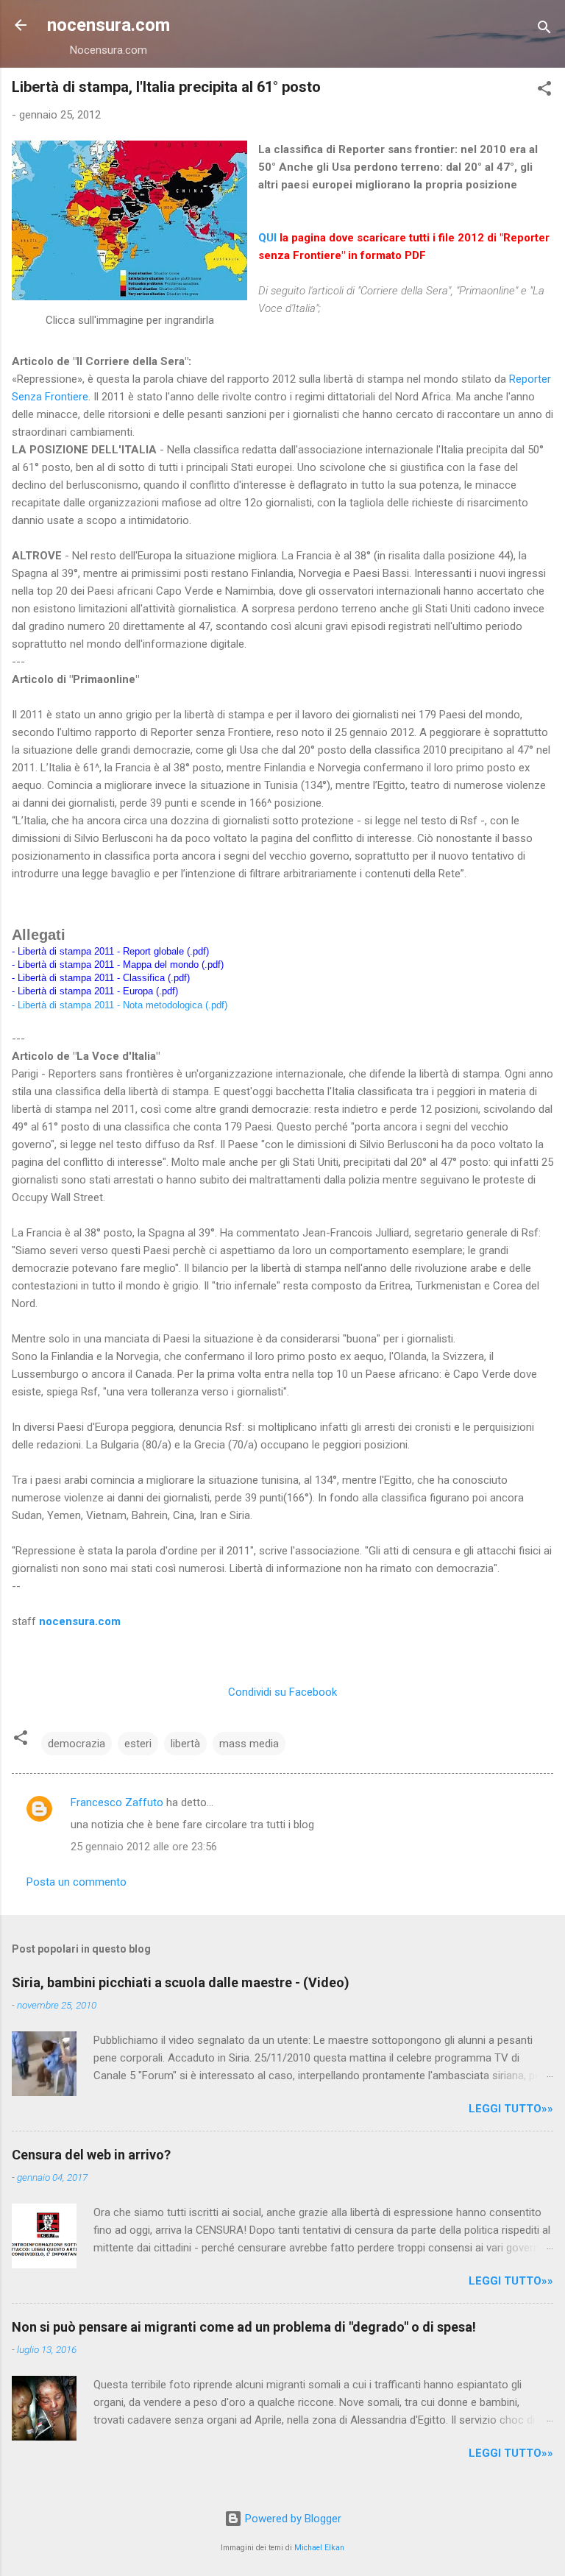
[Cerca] (544, 30)
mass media (249, 1744)
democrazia (77, 1744)
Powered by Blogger (292, 2519)
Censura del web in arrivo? (91, 2155)
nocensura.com (109, 25)
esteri (138, 1744)
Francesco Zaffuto (117, 1802)
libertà (185, 1744)
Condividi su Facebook (282, 1692)
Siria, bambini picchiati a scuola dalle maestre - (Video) (181, 1982)
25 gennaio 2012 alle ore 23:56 (144, 1847)
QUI (267, 238)
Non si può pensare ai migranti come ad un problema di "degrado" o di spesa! (244, 2327)
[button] (544, 91)
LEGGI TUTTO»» (511, 2109)
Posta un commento (77, 1882)
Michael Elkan (319, 2548)
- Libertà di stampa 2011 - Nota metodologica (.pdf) (120, 1005)
